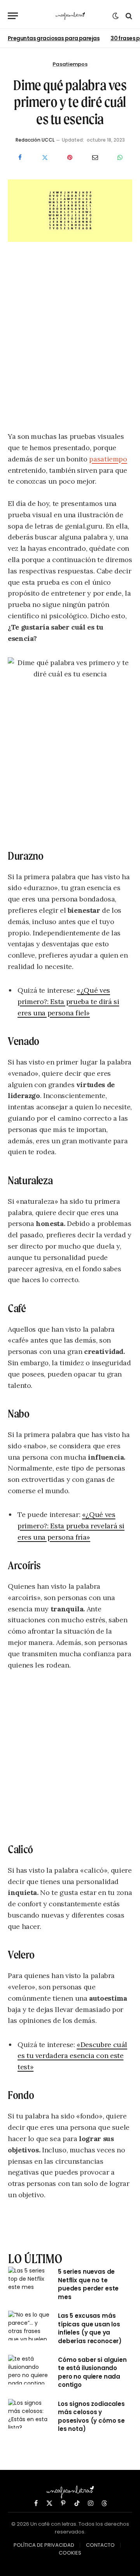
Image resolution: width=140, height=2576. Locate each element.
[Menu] (13, 16)
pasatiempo (108, 459)
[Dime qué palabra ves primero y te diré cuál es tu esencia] (70, 240)
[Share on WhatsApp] (120, 158)
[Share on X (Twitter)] (45, 158)
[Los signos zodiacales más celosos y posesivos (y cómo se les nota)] (30, 2414)
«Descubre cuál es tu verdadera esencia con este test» (72, 2056)
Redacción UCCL (35, 140)
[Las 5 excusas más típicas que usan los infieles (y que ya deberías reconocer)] (30, 2326)
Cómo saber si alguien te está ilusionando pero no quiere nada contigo (92, 2372)
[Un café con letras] (70, 16)
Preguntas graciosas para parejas (54, 38)
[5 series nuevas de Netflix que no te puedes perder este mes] (30, 2281)
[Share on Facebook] (20, 158)
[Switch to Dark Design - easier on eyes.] (115, 16)
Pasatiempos (70, 64)
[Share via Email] (95, 158)
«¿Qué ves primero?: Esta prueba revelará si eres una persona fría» (71, 1526)
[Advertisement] (70, 339)
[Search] (128, 16)
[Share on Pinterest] (70, 158)
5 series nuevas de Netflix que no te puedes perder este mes (88, 2284)
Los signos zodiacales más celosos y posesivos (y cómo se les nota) (91, 2416)
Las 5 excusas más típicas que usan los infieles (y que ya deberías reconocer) (90, 2328)
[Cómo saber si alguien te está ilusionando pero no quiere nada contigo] (30, 2370)
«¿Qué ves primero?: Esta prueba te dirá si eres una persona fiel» (68, 1001)
